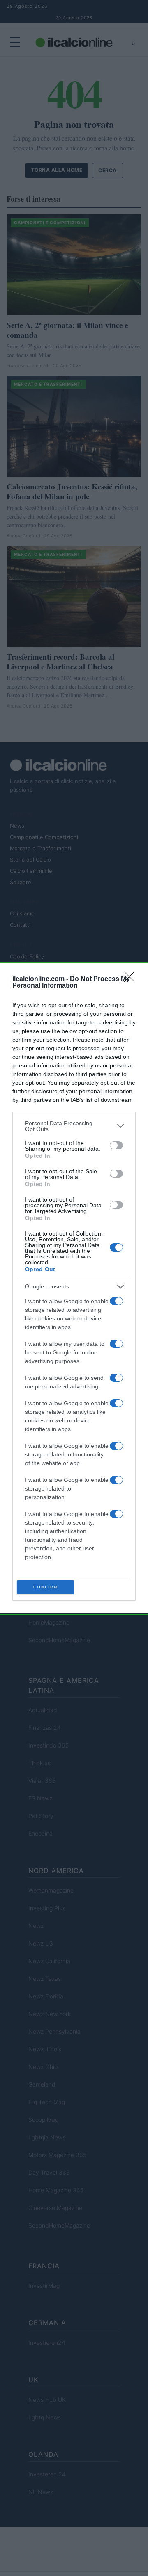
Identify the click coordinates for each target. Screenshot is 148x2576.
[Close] (132, 979)
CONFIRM (46, 1587)
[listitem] (74, 1126)
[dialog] (74, 1288)
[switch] (116, 1145)
